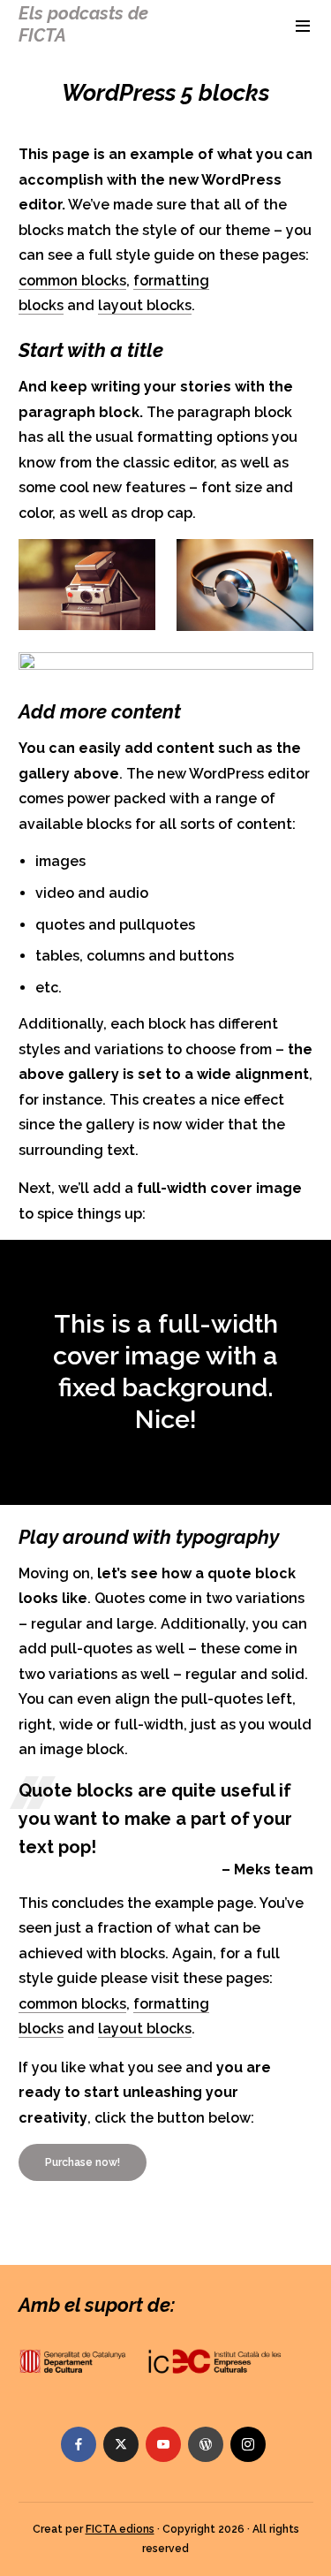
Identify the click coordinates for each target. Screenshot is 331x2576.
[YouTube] (163, 2444)
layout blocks (145, 305)
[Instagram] (248, 2444)
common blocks (72, 281)
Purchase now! (83, 2162)
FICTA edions (120, 2529)
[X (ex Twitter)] (121, 2444)
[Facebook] (79, 2444)
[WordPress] (206, 2444)
